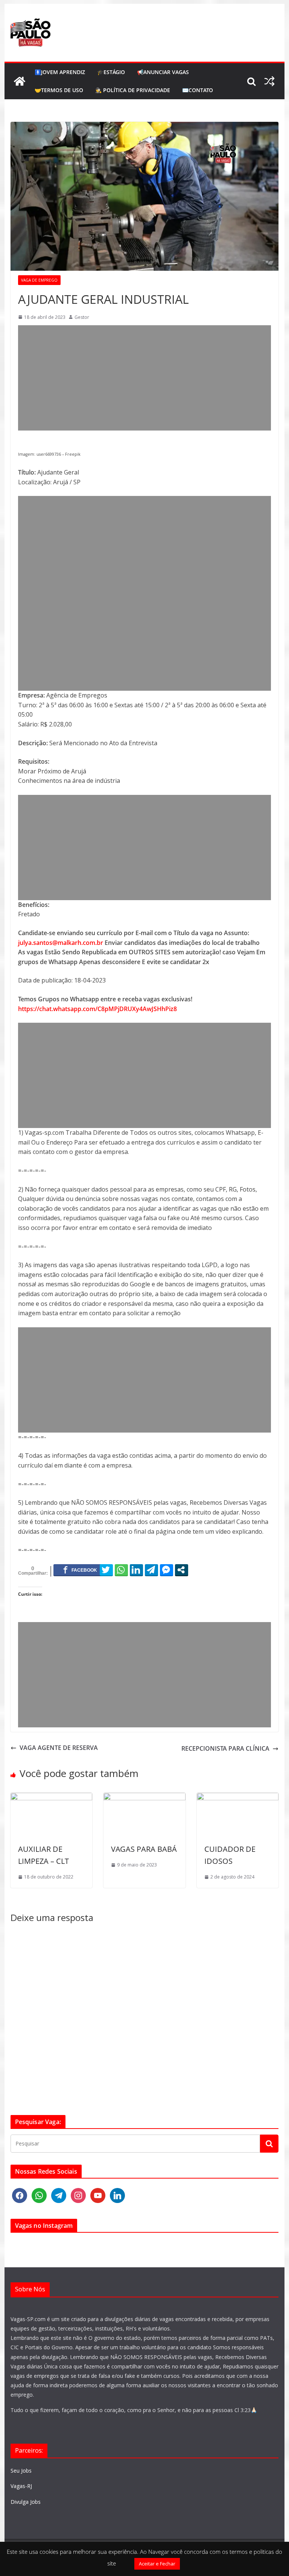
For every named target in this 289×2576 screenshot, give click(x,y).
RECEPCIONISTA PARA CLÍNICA (225, 1748)
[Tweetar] (106, 1570)
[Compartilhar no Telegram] (151, 1570)
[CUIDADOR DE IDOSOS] (238, 1797)
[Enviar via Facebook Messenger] (167, 1570)
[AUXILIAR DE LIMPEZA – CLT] (52, 1797)
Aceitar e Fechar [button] (157, 2564)
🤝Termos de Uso (59, 90)
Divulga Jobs (26, 2502)
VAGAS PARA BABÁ (144, 1849)
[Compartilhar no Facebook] (80, 1570)
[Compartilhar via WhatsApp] (121, 1570)
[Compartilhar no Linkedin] (136, 1570)
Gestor (82, 317)
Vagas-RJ (21, 2486)
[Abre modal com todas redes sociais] (182, 1570)
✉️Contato (198, 90)
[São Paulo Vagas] (20, 81)
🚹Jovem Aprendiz (60, 72)
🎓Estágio (111, 72)
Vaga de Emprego (39, 280)
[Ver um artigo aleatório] (269, 81)
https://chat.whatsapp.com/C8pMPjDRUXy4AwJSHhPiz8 (97, 1009)
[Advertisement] (145, 378)
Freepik (73, 454)
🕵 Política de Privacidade (133, 90)
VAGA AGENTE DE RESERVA (59, 1748)
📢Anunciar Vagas (163, 72)
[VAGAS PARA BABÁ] (144, 1797)
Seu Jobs (21, 2471)
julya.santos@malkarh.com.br (61, 943)
